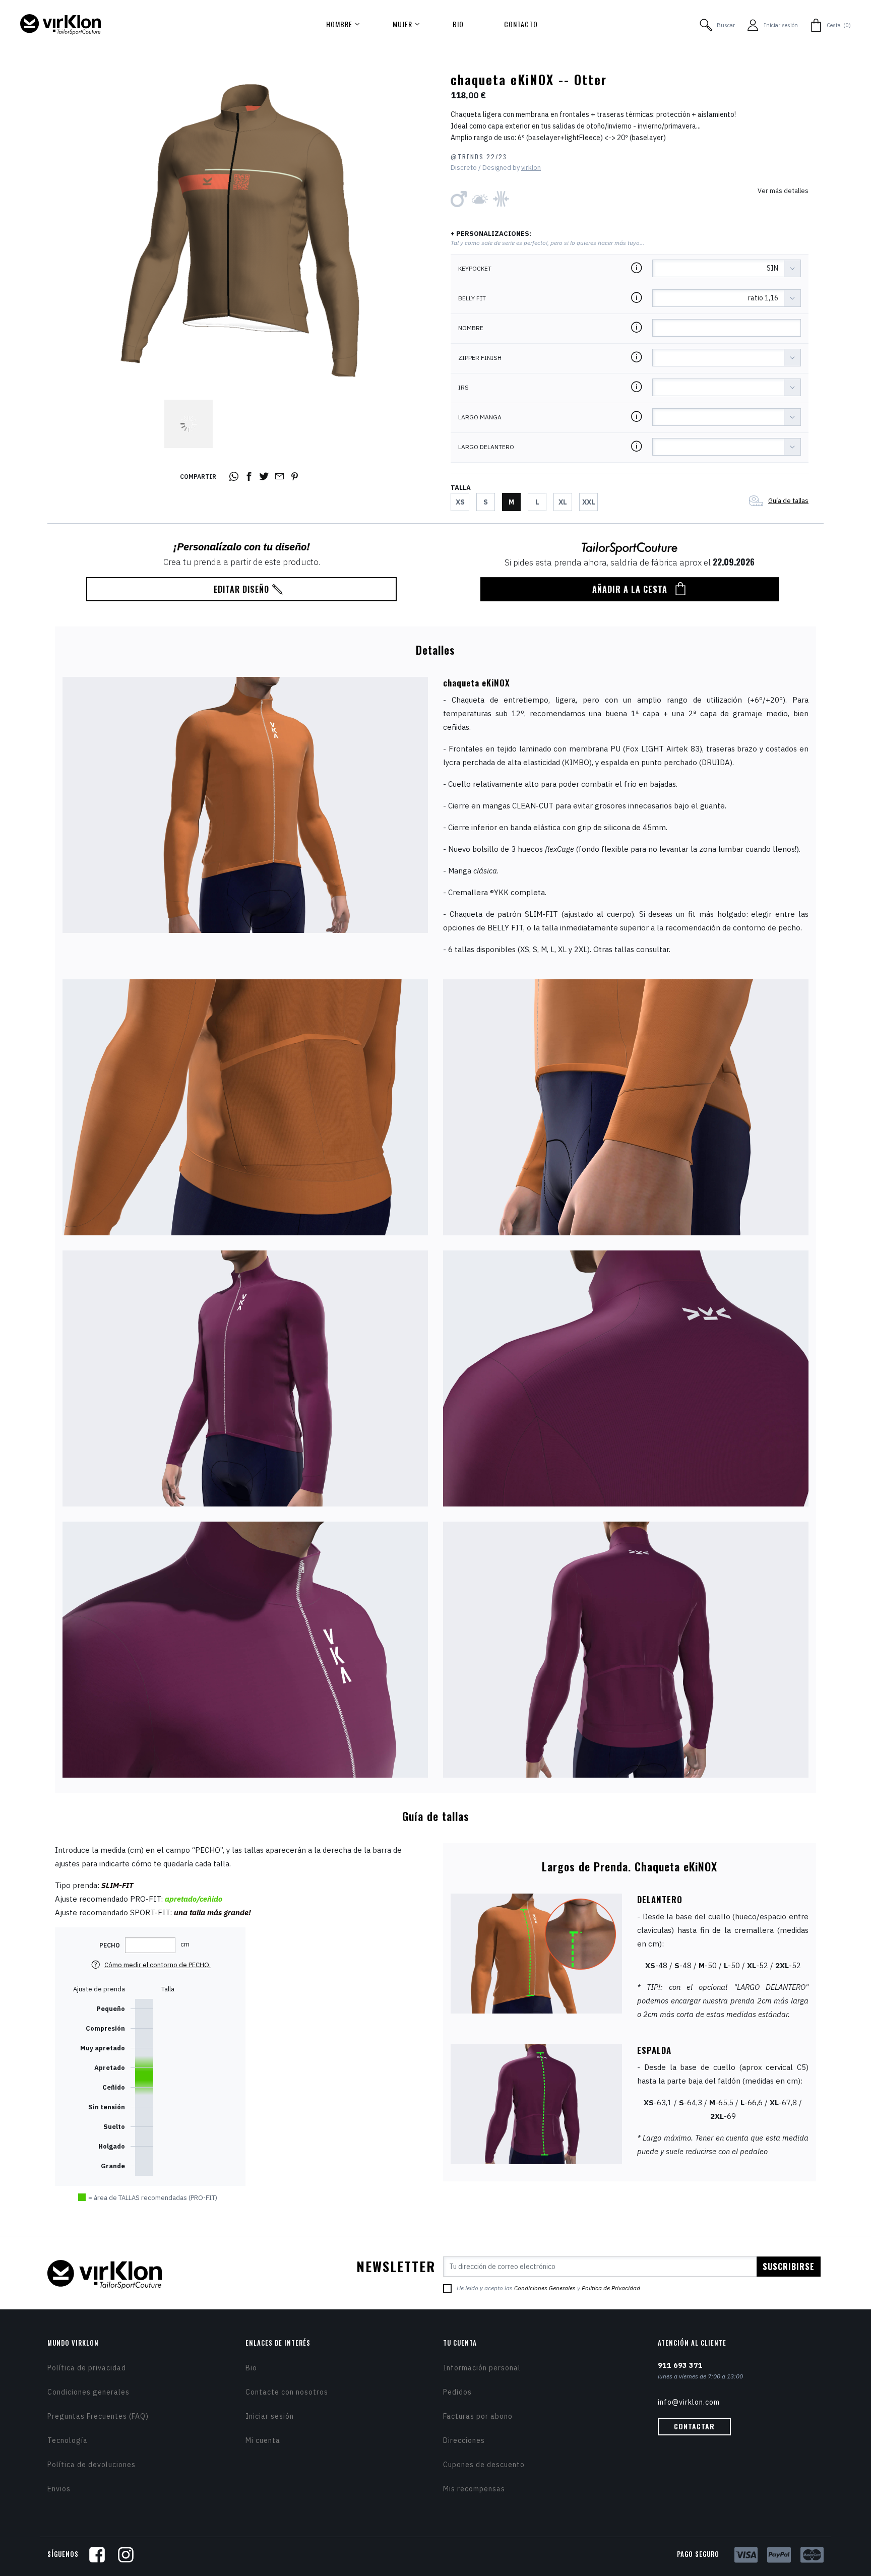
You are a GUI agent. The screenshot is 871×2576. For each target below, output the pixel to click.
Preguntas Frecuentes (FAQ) (98, 2416)
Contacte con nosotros (287, 2392)
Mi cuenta (263, 2440)
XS (460, 502)
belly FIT (472, 298)
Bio (251, 2368)
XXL (589, 502)
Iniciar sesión (270, 2416)
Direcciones (464, 2440)
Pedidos (457, 2392)
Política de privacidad (87, 2368)
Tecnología (68, 2440)
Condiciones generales (88, 2392)
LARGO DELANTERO (486, 447)
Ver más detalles (783, 191)
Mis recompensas (474, 2489)
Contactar (694, 2426)
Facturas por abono (478, 2416)
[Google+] (281, 477)
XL (563, 502)
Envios (59, 2489)
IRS (463, 388)
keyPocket (475, 269)
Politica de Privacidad (611, 2288)
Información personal (482, 2368)
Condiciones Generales (545, 2288)
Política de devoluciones (91, 2465)
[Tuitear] (266, 477)
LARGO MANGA (480, 417)
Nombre (471, 328)
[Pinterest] (296, 477)
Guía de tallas (788, 501)
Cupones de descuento (484, 2465)
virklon (531, 168)
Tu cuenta (460, 2343)
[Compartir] (235, 477)
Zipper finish (480, 358)
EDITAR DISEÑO (241, 589)
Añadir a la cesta (630, 589)
